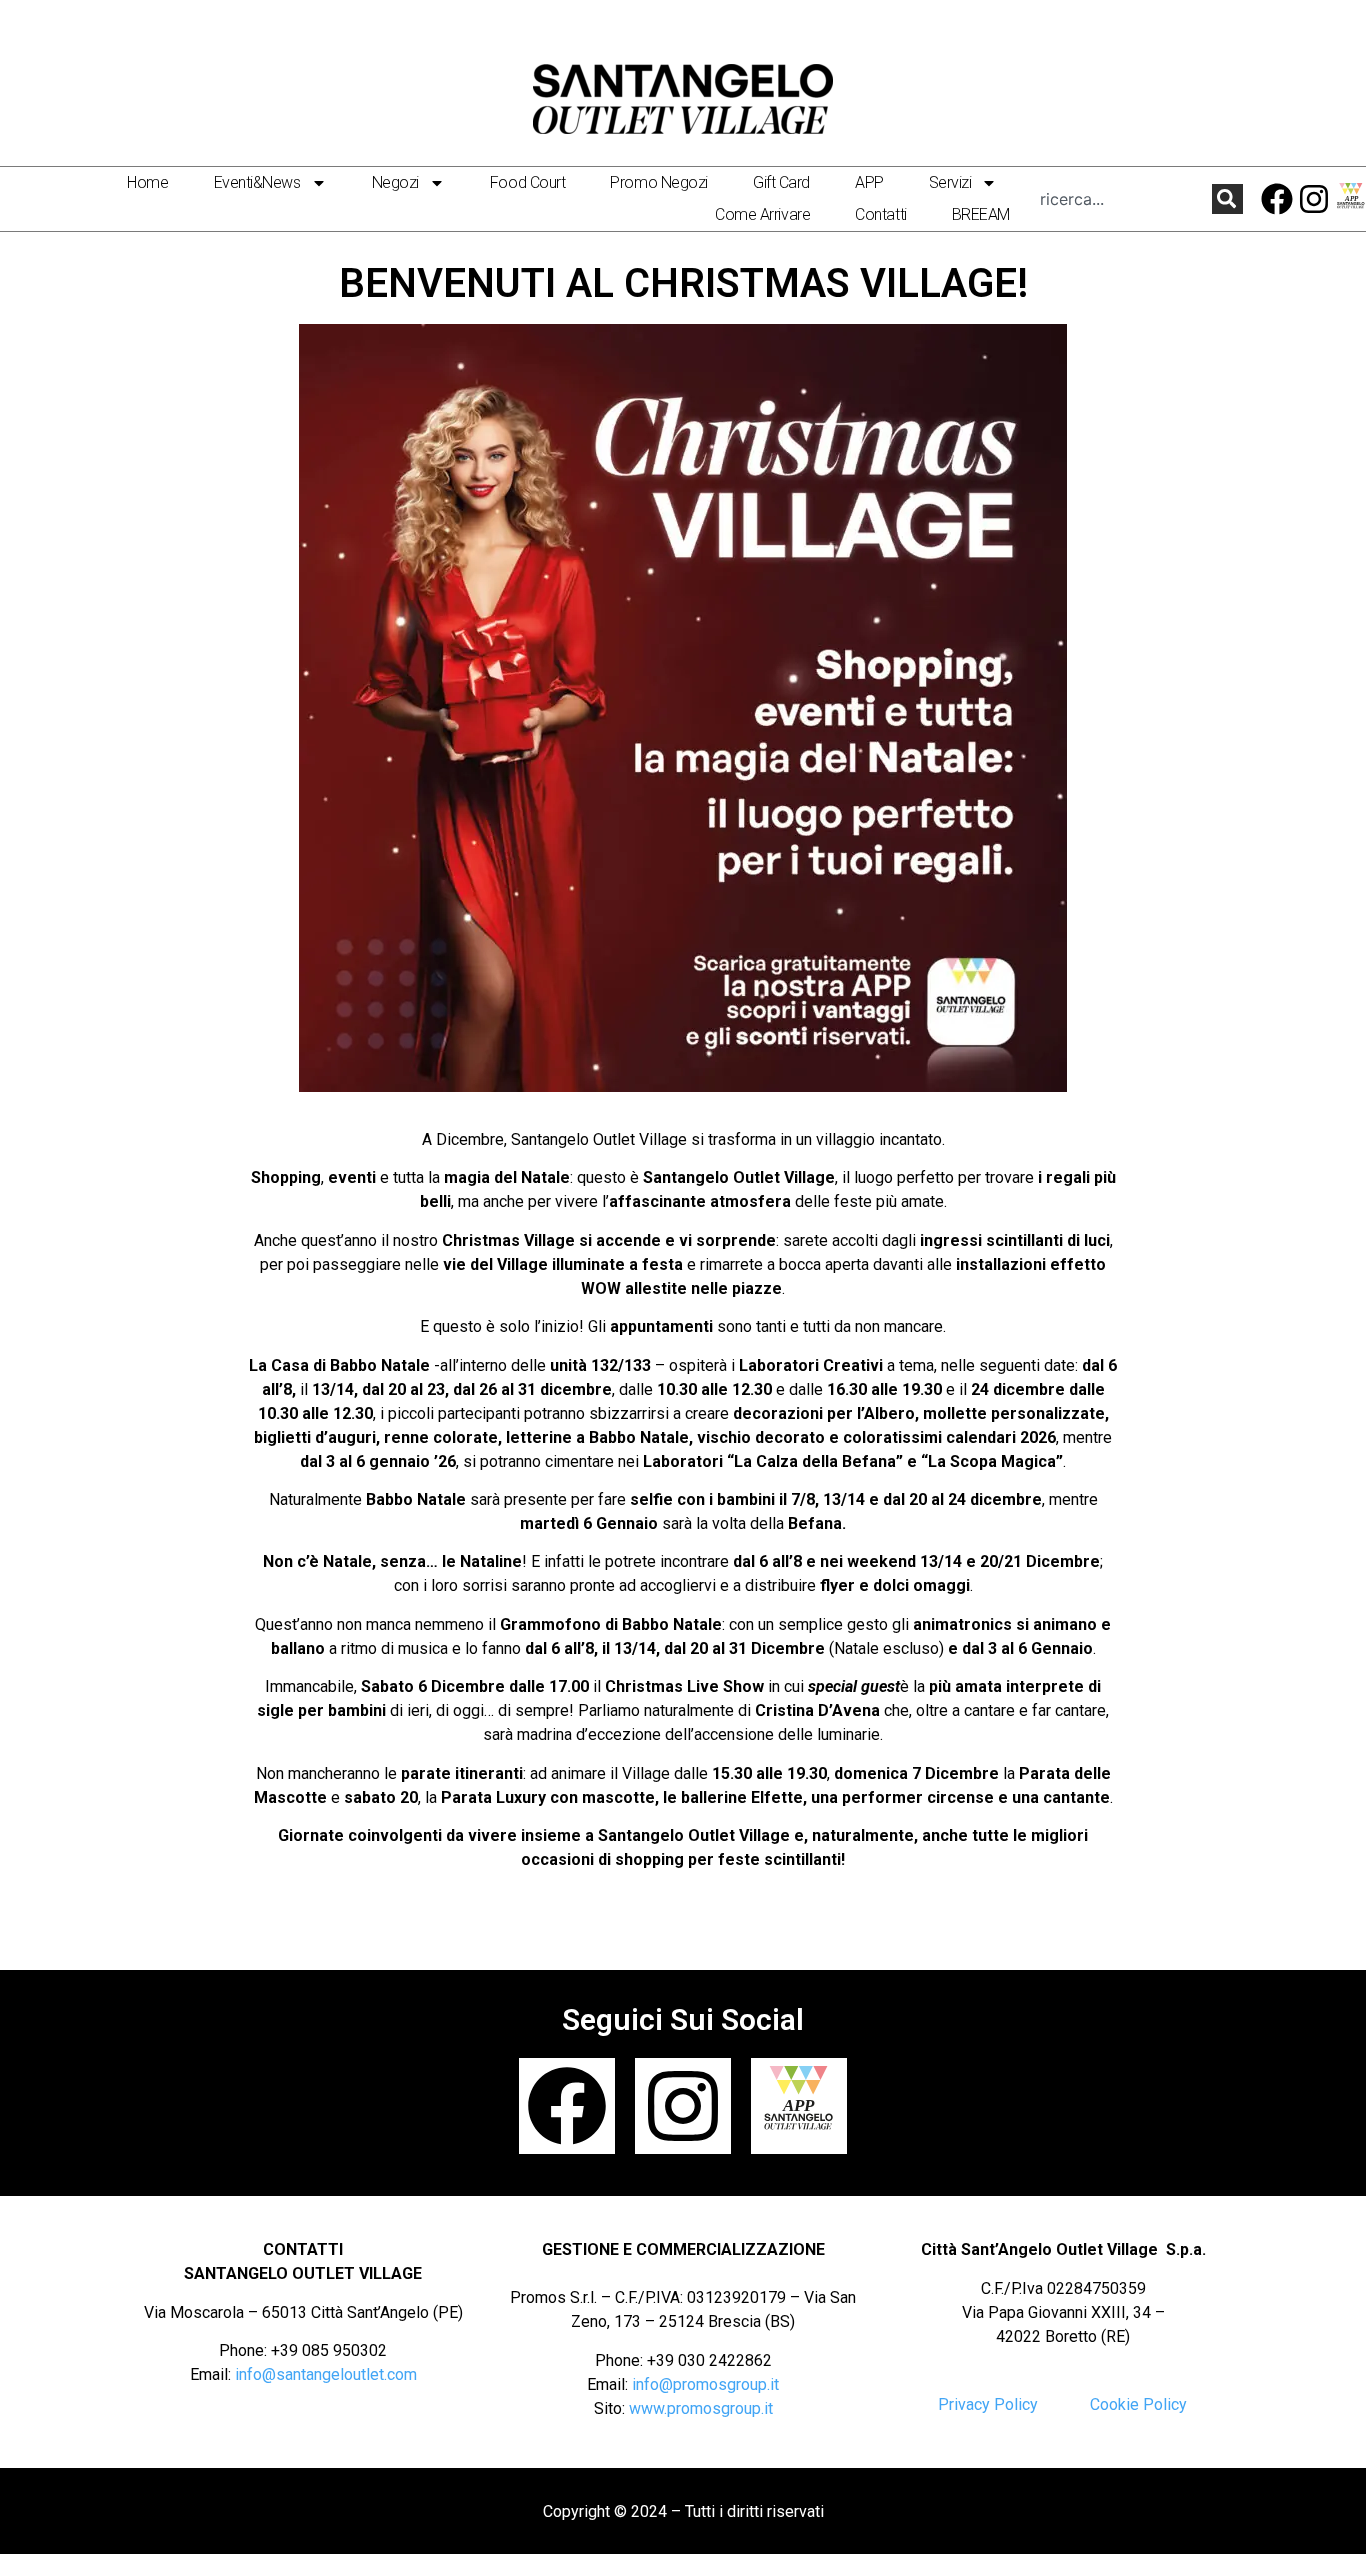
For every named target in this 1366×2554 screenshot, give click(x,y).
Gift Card (781, 182)
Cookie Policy (1138, 2404)
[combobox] (1126, 198)
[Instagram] (1314, 199)
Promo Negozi (659, 182)
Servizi (950, 182)
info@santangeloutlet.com (326, 2374)
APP (869, 182)
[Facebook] (1277, 199)
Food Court (528, 182)
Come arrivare (762, 214)
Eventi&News (257, 182)
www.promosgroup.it (701, 2408)
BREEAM (981, 214)
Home (147, 182)
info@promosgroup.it (705, 2384)
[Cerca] (1227, 198)
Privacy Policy (988, 2404)
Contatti (880, 214)
